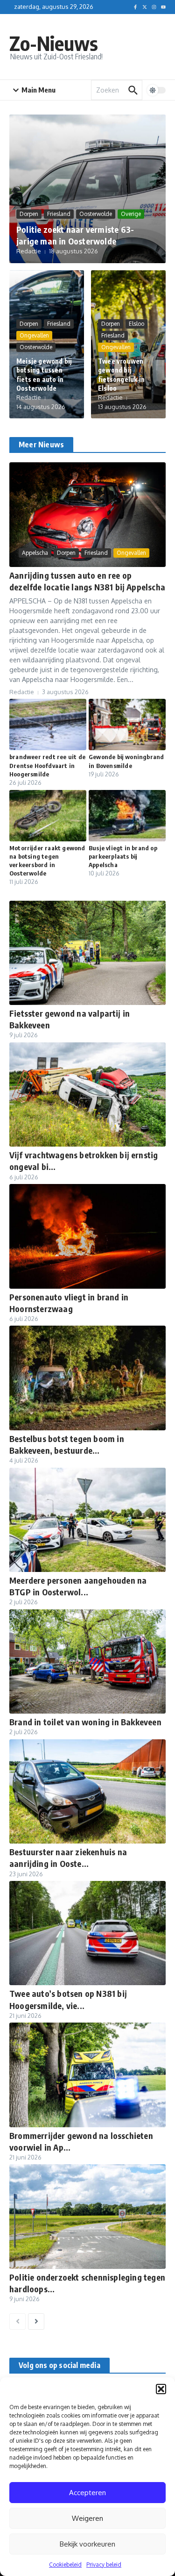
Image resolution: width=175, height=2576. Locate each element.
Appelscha (35, 553)
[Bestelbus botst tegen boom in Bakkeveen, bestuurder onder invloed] (87, 1378)
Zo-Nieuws (54, 43)
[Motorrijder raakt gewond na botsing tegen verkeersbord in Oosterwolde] (48, 816)
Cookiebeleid (65, 2565)
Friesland (59, 214)
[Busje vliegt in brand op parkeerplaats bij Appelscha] (127, 816)
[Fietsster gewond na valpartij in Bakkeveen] (87, 953)
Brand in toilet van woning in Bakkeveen (85, 1722)
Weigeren (87, 2518)
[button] (161, 2389)
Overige (131, 214)
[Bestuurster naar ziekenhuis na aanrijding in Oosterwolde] (87, 1791)
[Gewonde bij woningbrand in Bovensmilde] (127, 725)
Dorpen (29, 214)
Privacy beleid (104, 2565)
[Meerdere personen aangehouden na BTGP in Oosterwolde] (87, 1520)
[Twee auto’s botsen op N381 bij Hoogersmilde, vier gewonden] (87, 1933)
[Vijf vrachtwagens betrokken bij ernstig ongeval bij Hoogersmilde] (87, 1094)
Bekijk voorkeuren (87, 2544)
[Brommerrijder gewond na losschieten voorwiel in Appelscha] (87, 2075)
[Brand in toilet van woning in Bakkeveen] (87, 1661)
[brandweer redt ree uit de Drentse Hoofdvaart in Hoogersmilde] (48, 725)
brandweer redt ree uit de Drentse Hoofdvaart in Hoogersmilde (47, 765)
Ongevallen (34, 335)
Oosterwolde (96, 214)
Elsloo (136, 324)
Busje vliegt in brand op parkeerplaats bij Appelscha (123, 856)
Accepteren (87, 2493)
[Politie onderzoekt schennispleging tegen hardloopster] (87, 2216)
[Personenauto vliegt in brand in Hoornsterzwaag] (87, 1236)
